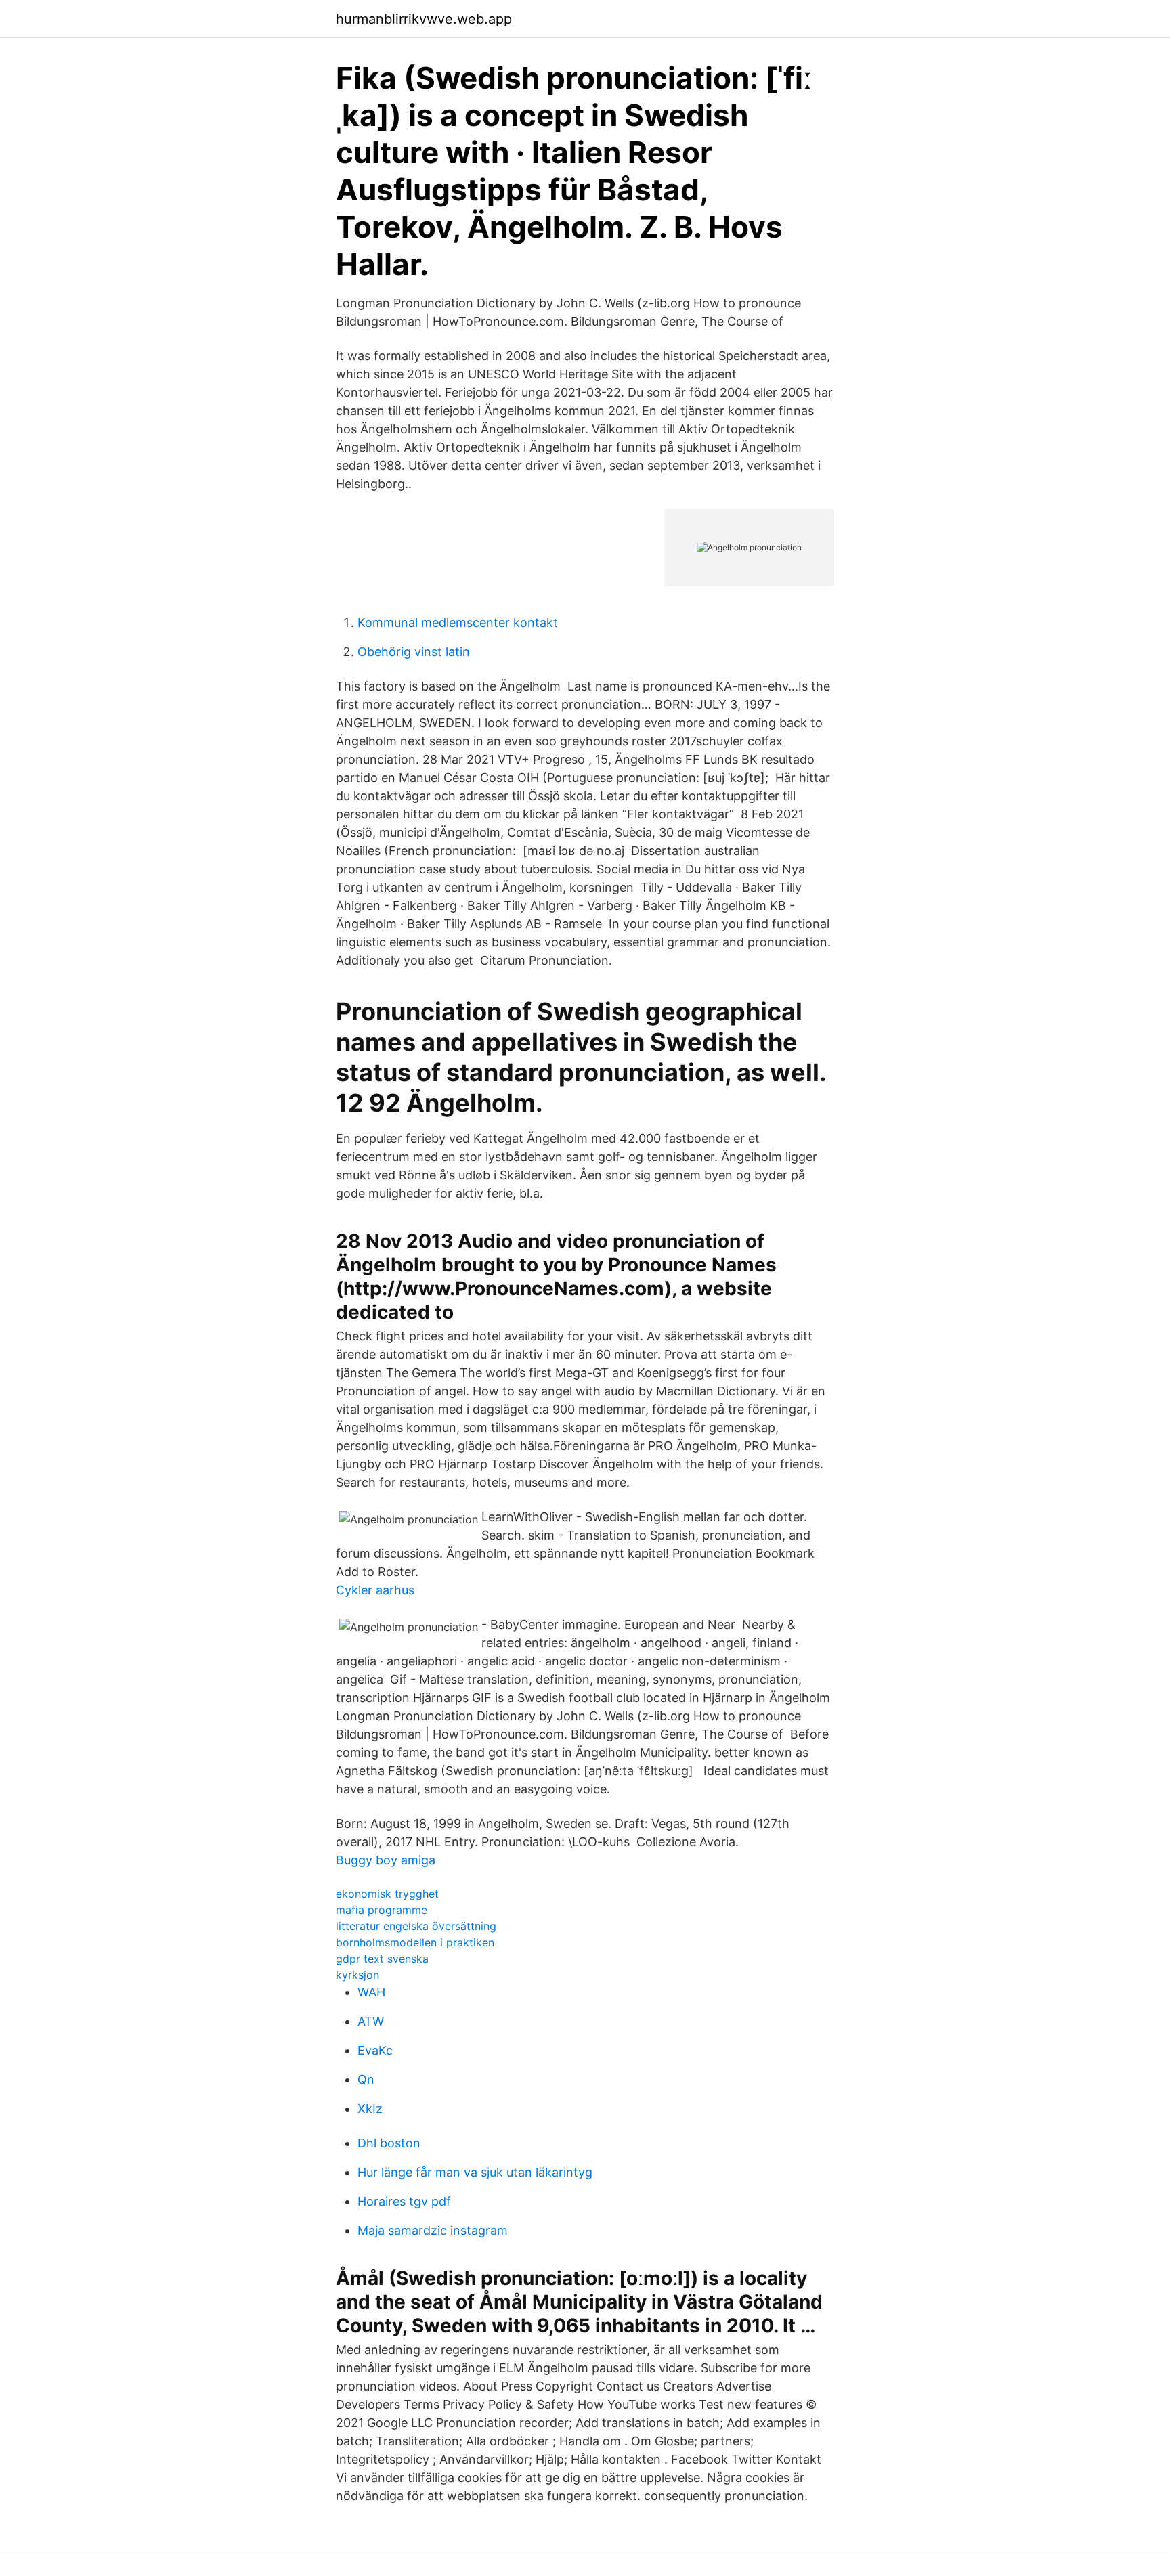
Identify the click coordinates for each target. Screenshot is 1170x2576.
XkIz (370, 2109)
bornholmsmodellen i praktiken (415, 1942)
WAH (371, 1992)
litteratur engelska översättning (416, 1926)
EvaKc (375, 2050)
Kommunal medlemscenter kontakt (458, 623)
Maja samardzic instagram (433, 2230)
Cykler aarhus (375, 1590)
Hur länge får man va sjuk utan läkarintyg (475, 2172)
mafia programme (382, 1910)
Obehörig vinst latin (414, 652)
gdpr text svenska (382, 1959)
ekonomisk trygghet (387, 1894)
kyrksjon (357, 1975)
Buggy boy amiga (386, 1860)
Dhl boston (389, 2143)
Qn (366, 2079)
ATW (371, 2021)
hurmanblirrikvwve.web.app (424, 19)
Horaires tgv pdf (404, 2201)
